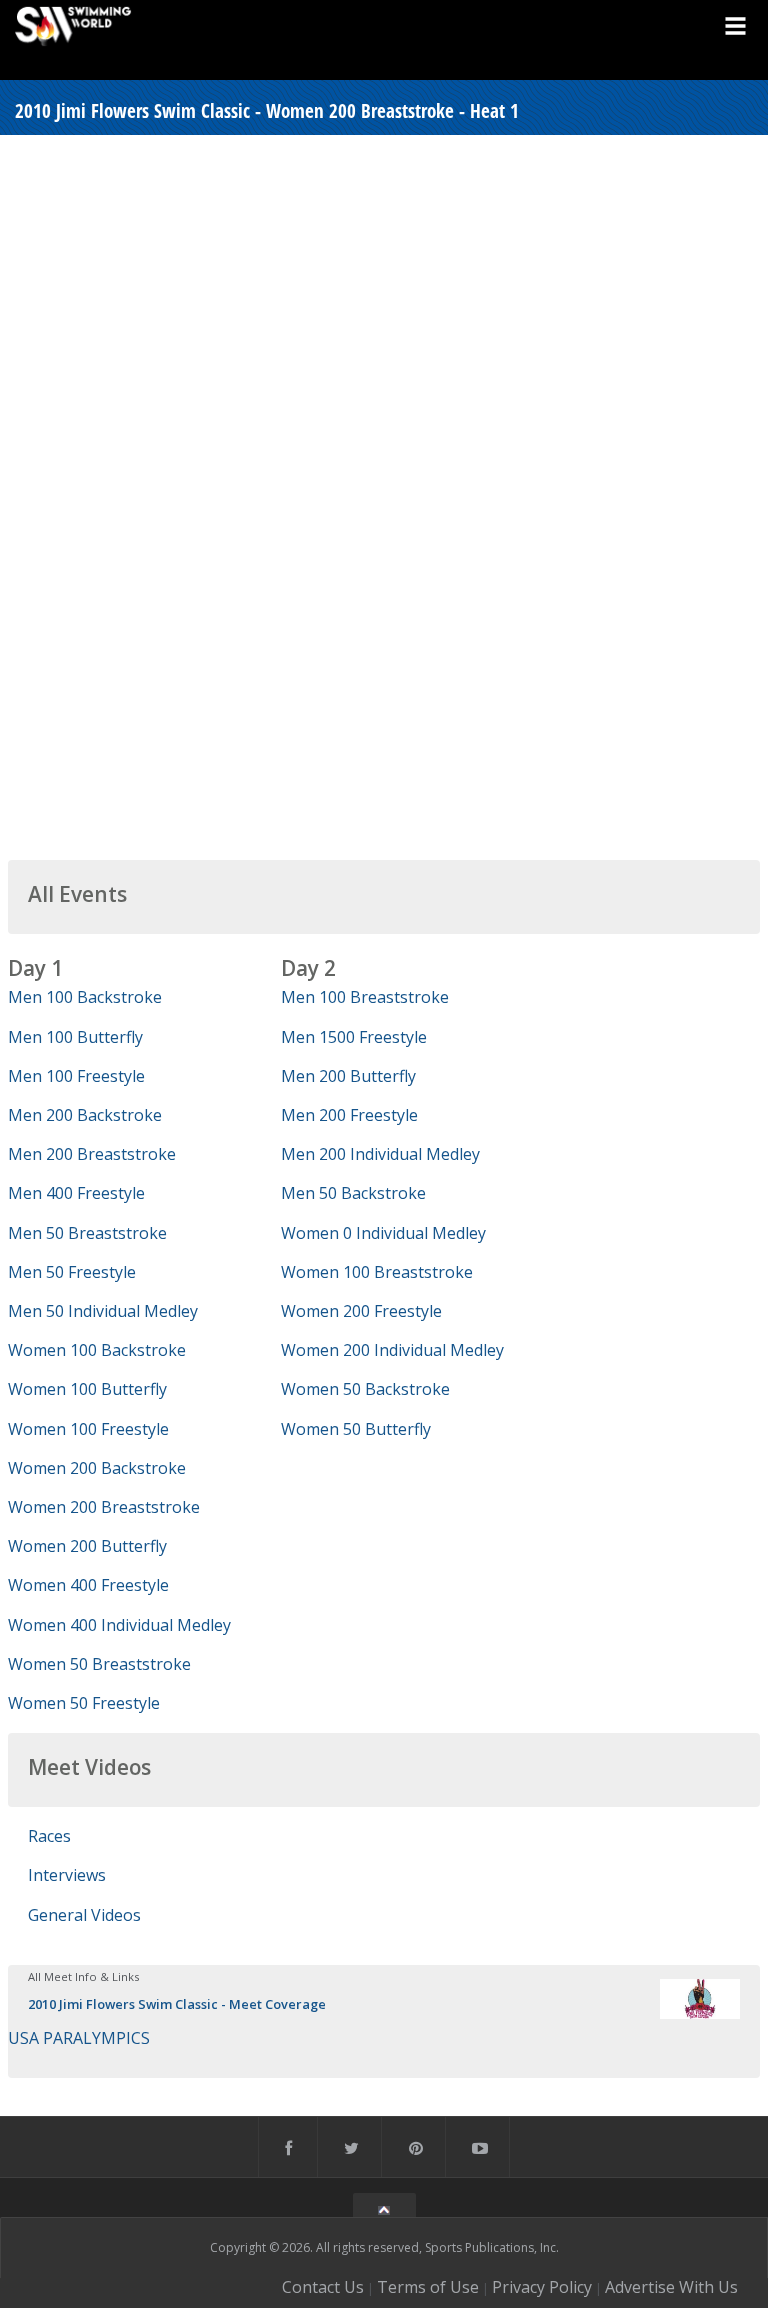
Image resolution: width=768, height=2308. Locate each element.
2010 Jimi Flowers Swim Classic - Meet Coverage (177, 2004)
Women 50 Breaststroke (99, 1664)
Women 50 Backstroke (365, 1389)
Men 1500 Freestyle (354, 1037)
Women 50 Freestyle (84, 1703)
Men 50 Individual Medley (103, 1311)
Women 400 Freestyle (88, 1585)
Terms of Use (428, 2287)
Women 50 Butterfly (356, 1429)
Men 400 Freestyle (76, 1193)
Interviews (67, 1875)
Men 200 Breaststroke (92, 1154)
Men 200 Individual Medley (380, 1154)
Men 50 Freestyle (72, 1272)
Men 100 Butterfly (75, 1037)
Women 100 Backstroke (97, 1350)
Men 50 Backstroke (353, 1193)
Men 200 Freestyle (349, 1115)
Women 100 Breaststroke (377, 1272)
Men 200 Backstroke (85, 1115)
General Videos (84, 1915)
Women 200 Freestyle (361, 1311)
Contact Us (323, 2287)
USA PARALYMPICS (79, 2038)
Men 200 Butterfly (348, 1076)
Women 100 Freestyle (88, 1429)
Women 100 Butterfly (87, 1389)
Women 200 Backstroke (97, 1468)
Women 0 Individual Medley (383, 1233)
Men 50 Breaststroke (87, 1233)
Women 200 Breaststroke (104, 1507)
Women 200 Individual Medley (392, 1350)
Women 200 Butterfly (87, 1546)
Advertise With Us (671, 2287)
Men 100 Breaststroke (365, 997)
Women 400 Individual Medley (119, 1625)
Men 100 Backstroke (85, 997)
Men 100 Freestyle (76, 1076)
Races (49, 1836)
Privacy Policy (542, 2287)
